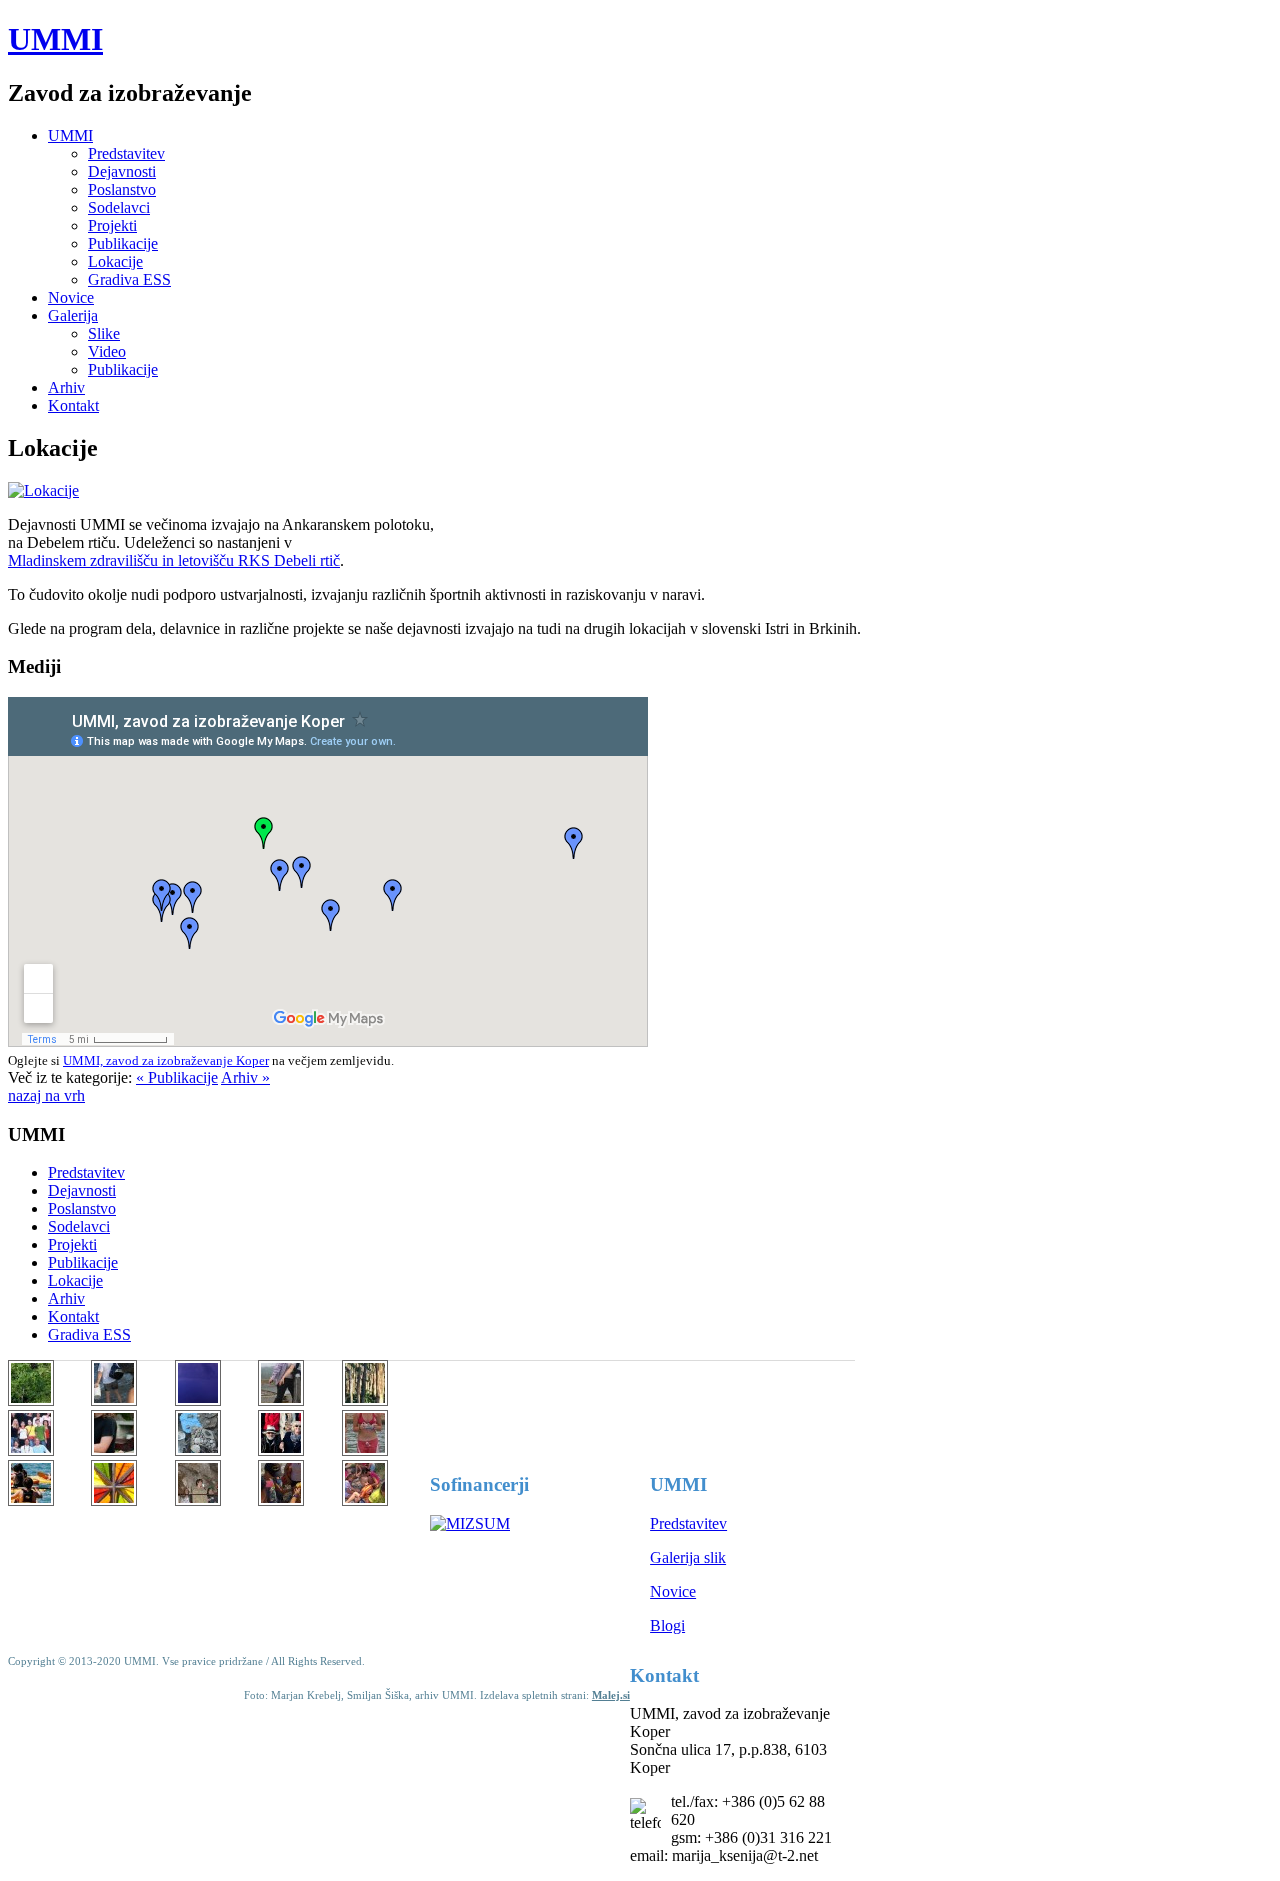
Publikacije (123, 243)
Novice (71, 297)
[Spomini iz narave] (198, 1450)
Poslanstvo (122, 189)
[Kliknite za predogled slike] (43, 490)
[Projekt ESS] (114, 1400)
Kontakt (73, 405)
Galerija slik (688, 1557)
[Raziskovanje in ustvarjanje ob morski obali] (365, 1500)
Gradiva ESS (129, 279)
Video (107, 351)
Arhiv (66, 387)
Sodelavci (119, 207)
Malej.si (611, 1695)
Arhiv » (245, 1077)
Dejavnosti (122, 171)
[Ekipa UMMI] (281, 1450)
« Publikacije (177, 1077)
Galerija (73, 315)
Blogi (667, 1625)
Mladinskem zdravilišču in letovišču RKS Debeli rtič (174, 560)
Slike (104, 333)
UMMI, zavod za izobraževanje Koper (166, 1060)
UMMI (55, 39)
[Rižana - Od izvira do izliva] (114, 1450)
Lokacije (115, 261)
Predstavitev (126, 153)
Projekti (112, 225)
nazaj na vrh (46, 1095)
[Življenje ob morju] (281, 1500)
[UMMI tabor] (31, 1400)
